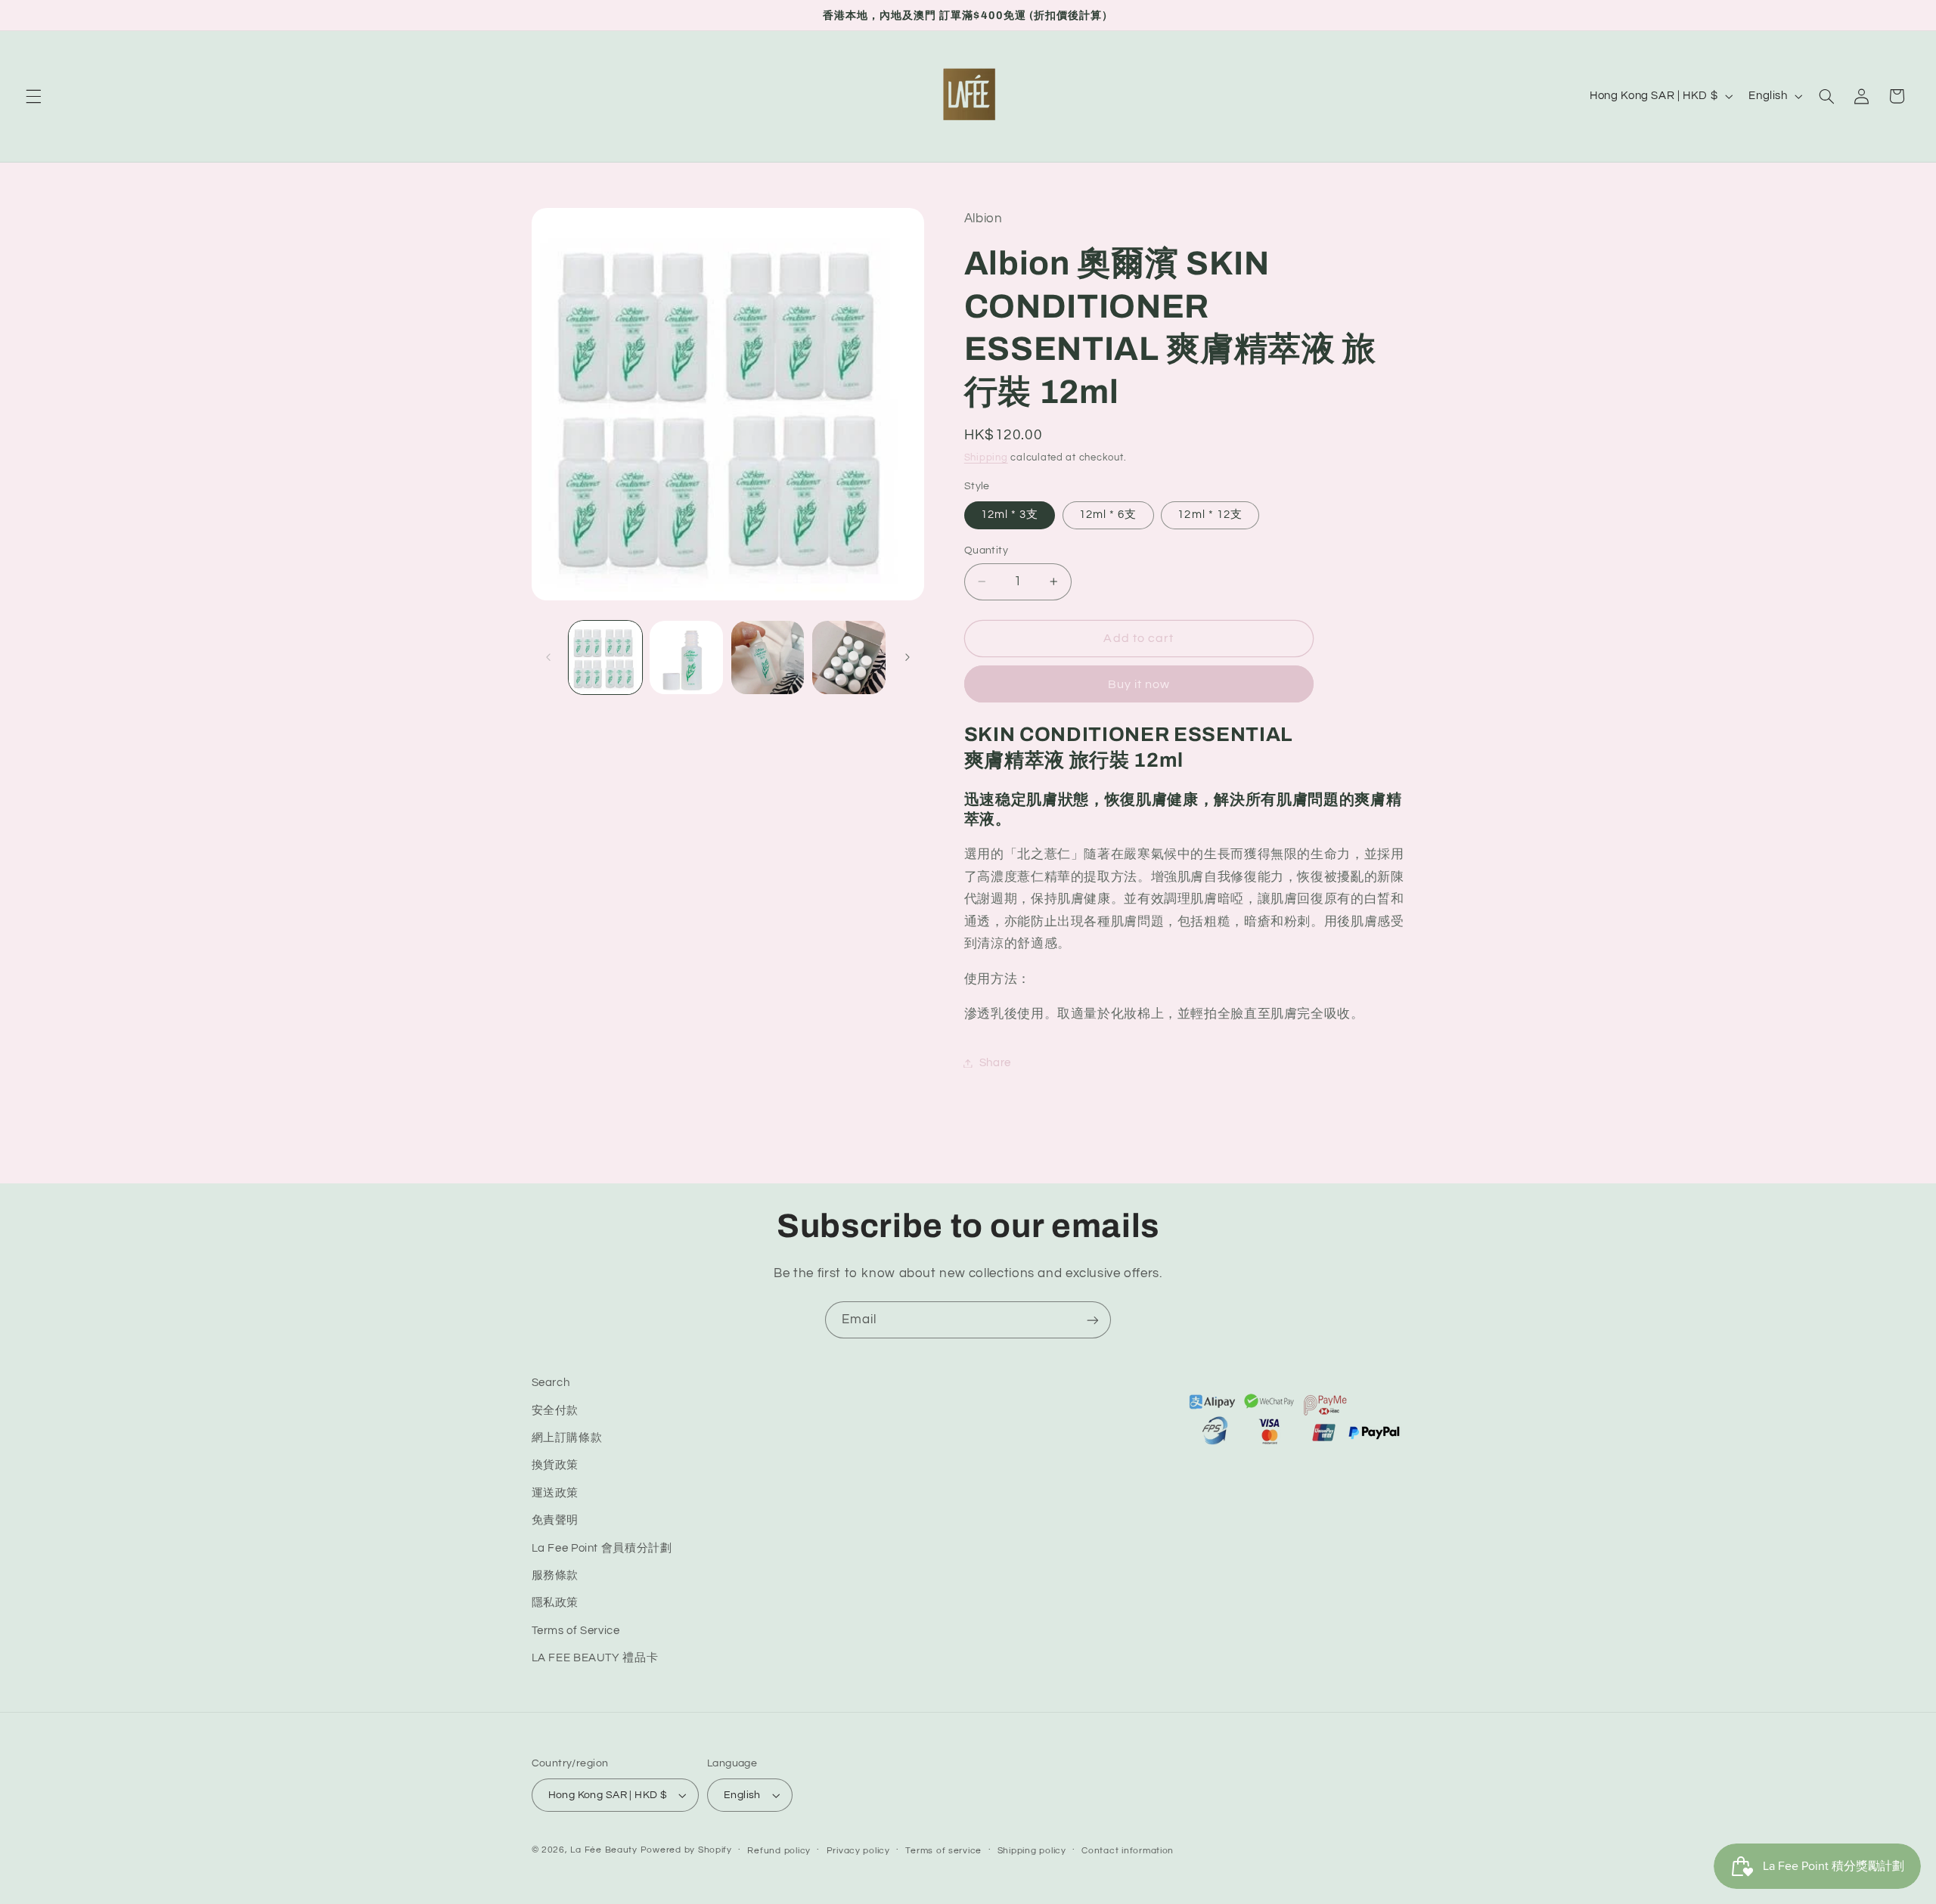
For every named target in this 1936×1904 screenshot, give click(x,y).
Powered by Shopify (686, 1850)
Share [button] (995, 1063)
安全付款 (555, 1411)
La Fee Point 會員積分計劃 (602, 1548)
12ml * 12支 (1210, 515)
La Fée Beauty (604, 1850)
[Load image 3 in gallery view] (768, 657)
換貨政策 (555, 1465)
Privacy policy (858, 1851)
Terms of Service (576, 1631)
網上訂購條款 (567, 1438)
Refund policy (779, 1851)
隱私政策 (555, 1603)
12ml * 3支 (1010, 515)
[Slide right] (907, 657)
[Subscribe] (1093, 1320)
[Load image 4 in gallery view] (849, 657)
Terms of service (943, 1851)
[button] (33, 96)
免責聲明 (555, 1520)
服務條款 (555, 1575)
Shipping (986, 458)
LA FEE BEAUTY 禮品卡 (595, 1658)
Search (551, 1383)
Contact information (1128, 1851)
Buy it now (1139, 684)
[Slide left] (548, 657)
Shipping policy (1032, 1851)
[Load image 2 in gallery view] (686, 657)
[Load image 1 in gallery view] (605, 657)
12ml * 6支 (1108, 515)
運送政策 (555, 1493)
